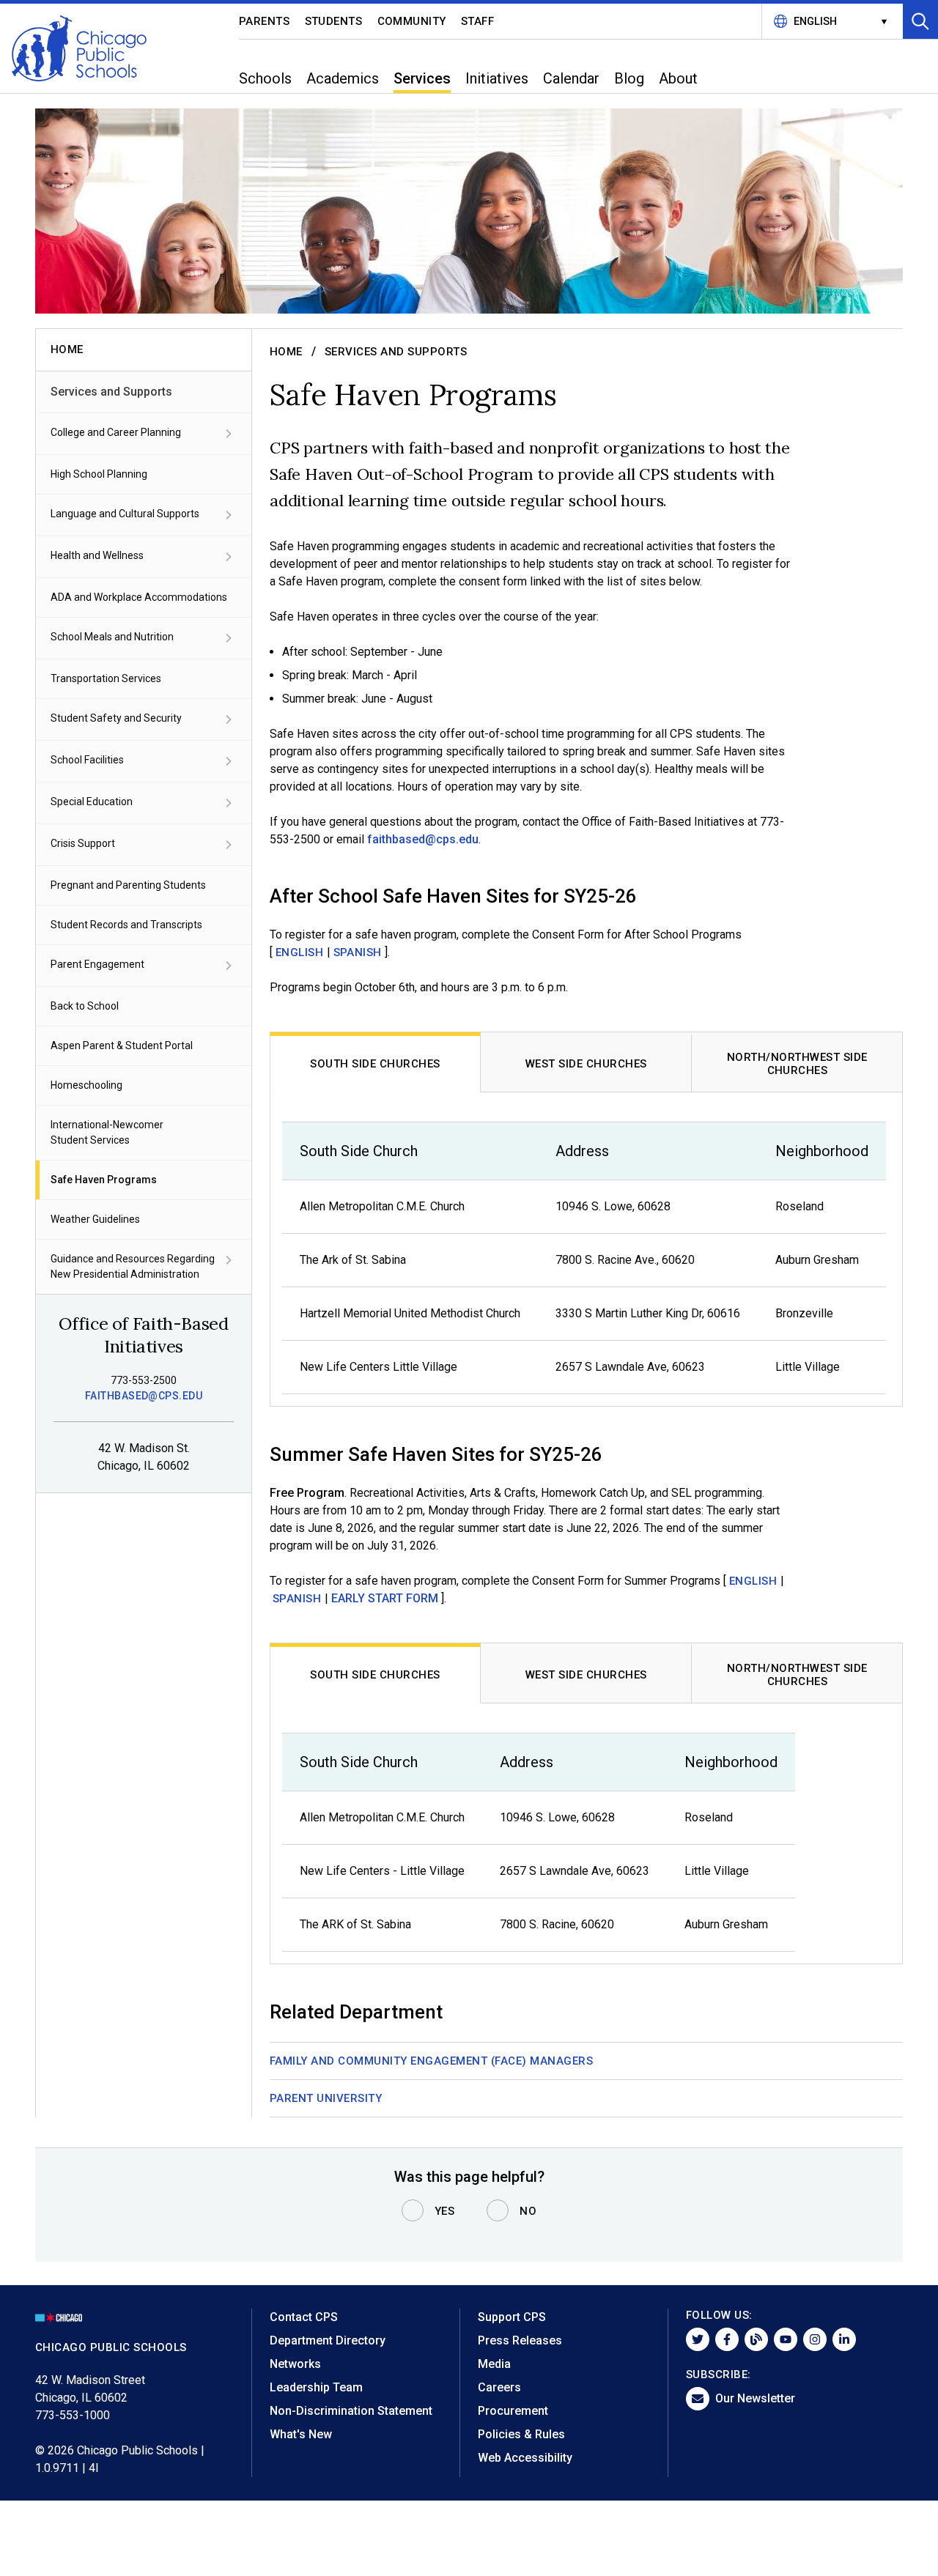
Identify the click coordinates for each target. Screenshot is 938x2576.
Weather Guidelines (95, 1219)
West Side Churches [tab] (586, 1064)
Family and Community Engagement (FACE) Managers (431, 2061)
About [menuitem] (678, 78)
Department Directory (328, 2340)
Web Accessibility (525, 2458)
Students (334, 21)
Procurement (513, 2411)
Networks (295, 2364)
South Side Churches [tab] (375, 1064)
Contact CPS (304, 2317)
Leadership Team (316, 2387)
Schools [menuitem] (265, 78)
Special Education (92, 802)
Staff (478, 21)
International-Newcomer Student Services (107, 1132)
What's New (301, 2434)
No (528, 2211)
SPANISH (358, 952)
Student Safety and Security (116, 718)
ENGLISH (300, 952)
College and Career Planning (116, 432)
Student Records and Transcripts (126, 925)
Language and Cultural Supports (125, 514)
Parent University (326, 2098)
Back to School (85, 1006)
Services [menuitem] (422, 78)
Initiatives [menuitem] (497, 78)
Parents (265, 21)
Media (494, 2364)
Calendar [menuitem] (571, 78)
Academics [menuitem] (343, 78)
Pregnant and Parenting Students (128, 885)
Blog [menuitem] (629, 78)
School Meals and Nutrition (112, 637)
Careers (499, 2387)
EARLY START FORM (385, 1598)
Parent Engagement (97, 964)
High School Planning (99, 474)
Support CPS (512, 2317)
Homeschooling (86, 1085)
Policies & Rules (521, 2434)
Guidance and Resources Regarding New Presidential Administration (133, 1266)
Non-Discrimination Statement (351, 2411)
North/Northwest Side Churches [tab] (797, 1064)
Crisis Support (83, 843)
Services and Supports (111, 392)
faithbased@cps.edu (144, 1396)
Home (286, 352)
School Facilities (87, 760)
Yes (445, 2211)
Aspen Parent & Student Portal (122, 1045)
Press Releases (520, 2340)
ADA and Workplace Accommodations (139, 597)
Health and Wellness (97, 555)
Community (412, 21)
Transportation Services (106, 678)
